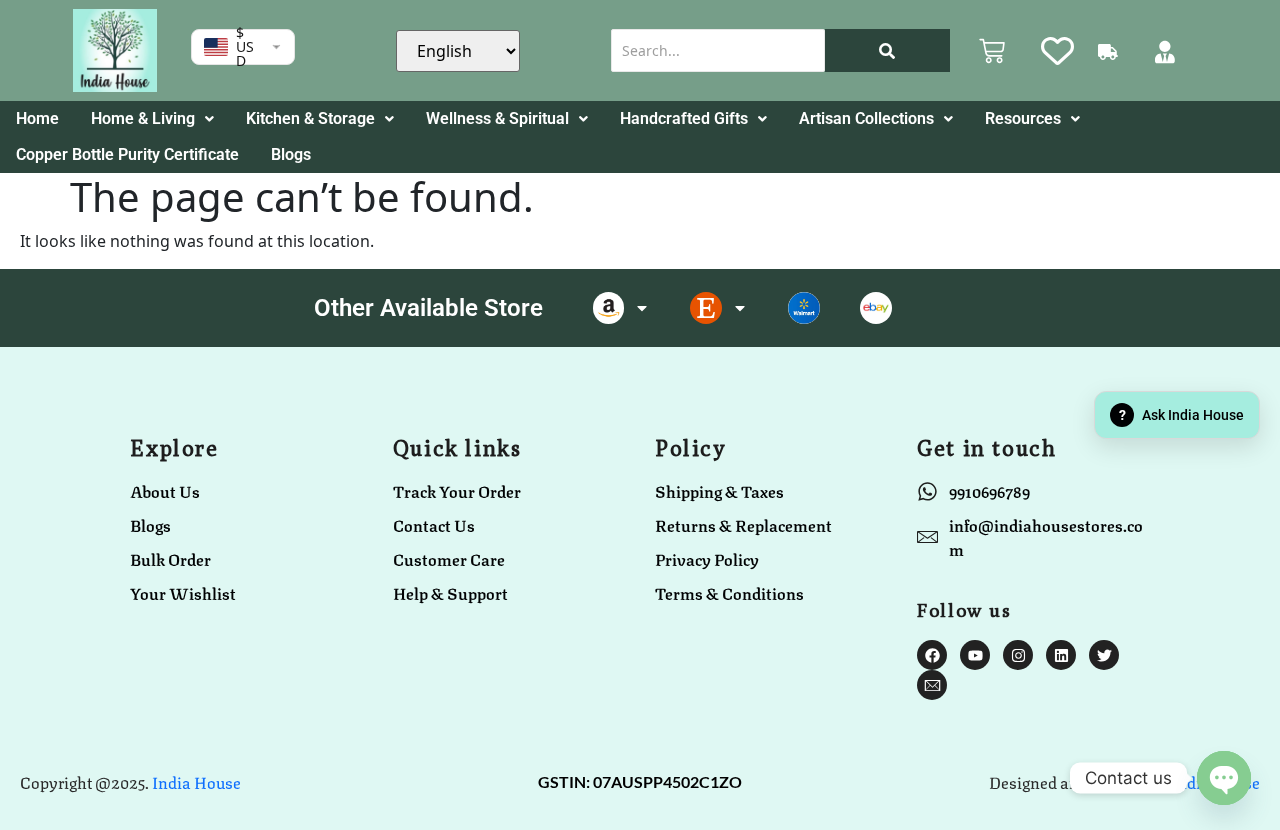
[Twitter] (1104, 655)
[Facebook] (932, 655)
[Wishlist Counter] (1051, 50)
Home (37, 118)
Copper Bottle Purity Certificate (127, 154)
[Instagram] (1018, 655)
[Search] (887, 50)
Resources (1023, 118)
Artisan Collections (866, 118)
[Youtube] (975, 655)
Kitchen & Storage (310, 118)
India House (196, 781)
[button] (152, 119)
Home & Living (143, 118)
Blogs (291, 154)
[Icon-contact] (932, 685)
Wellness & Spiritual (497, 118)
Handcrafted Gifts (684, 118)
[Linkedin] (1061, 655)
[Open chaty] (1224, 778)
